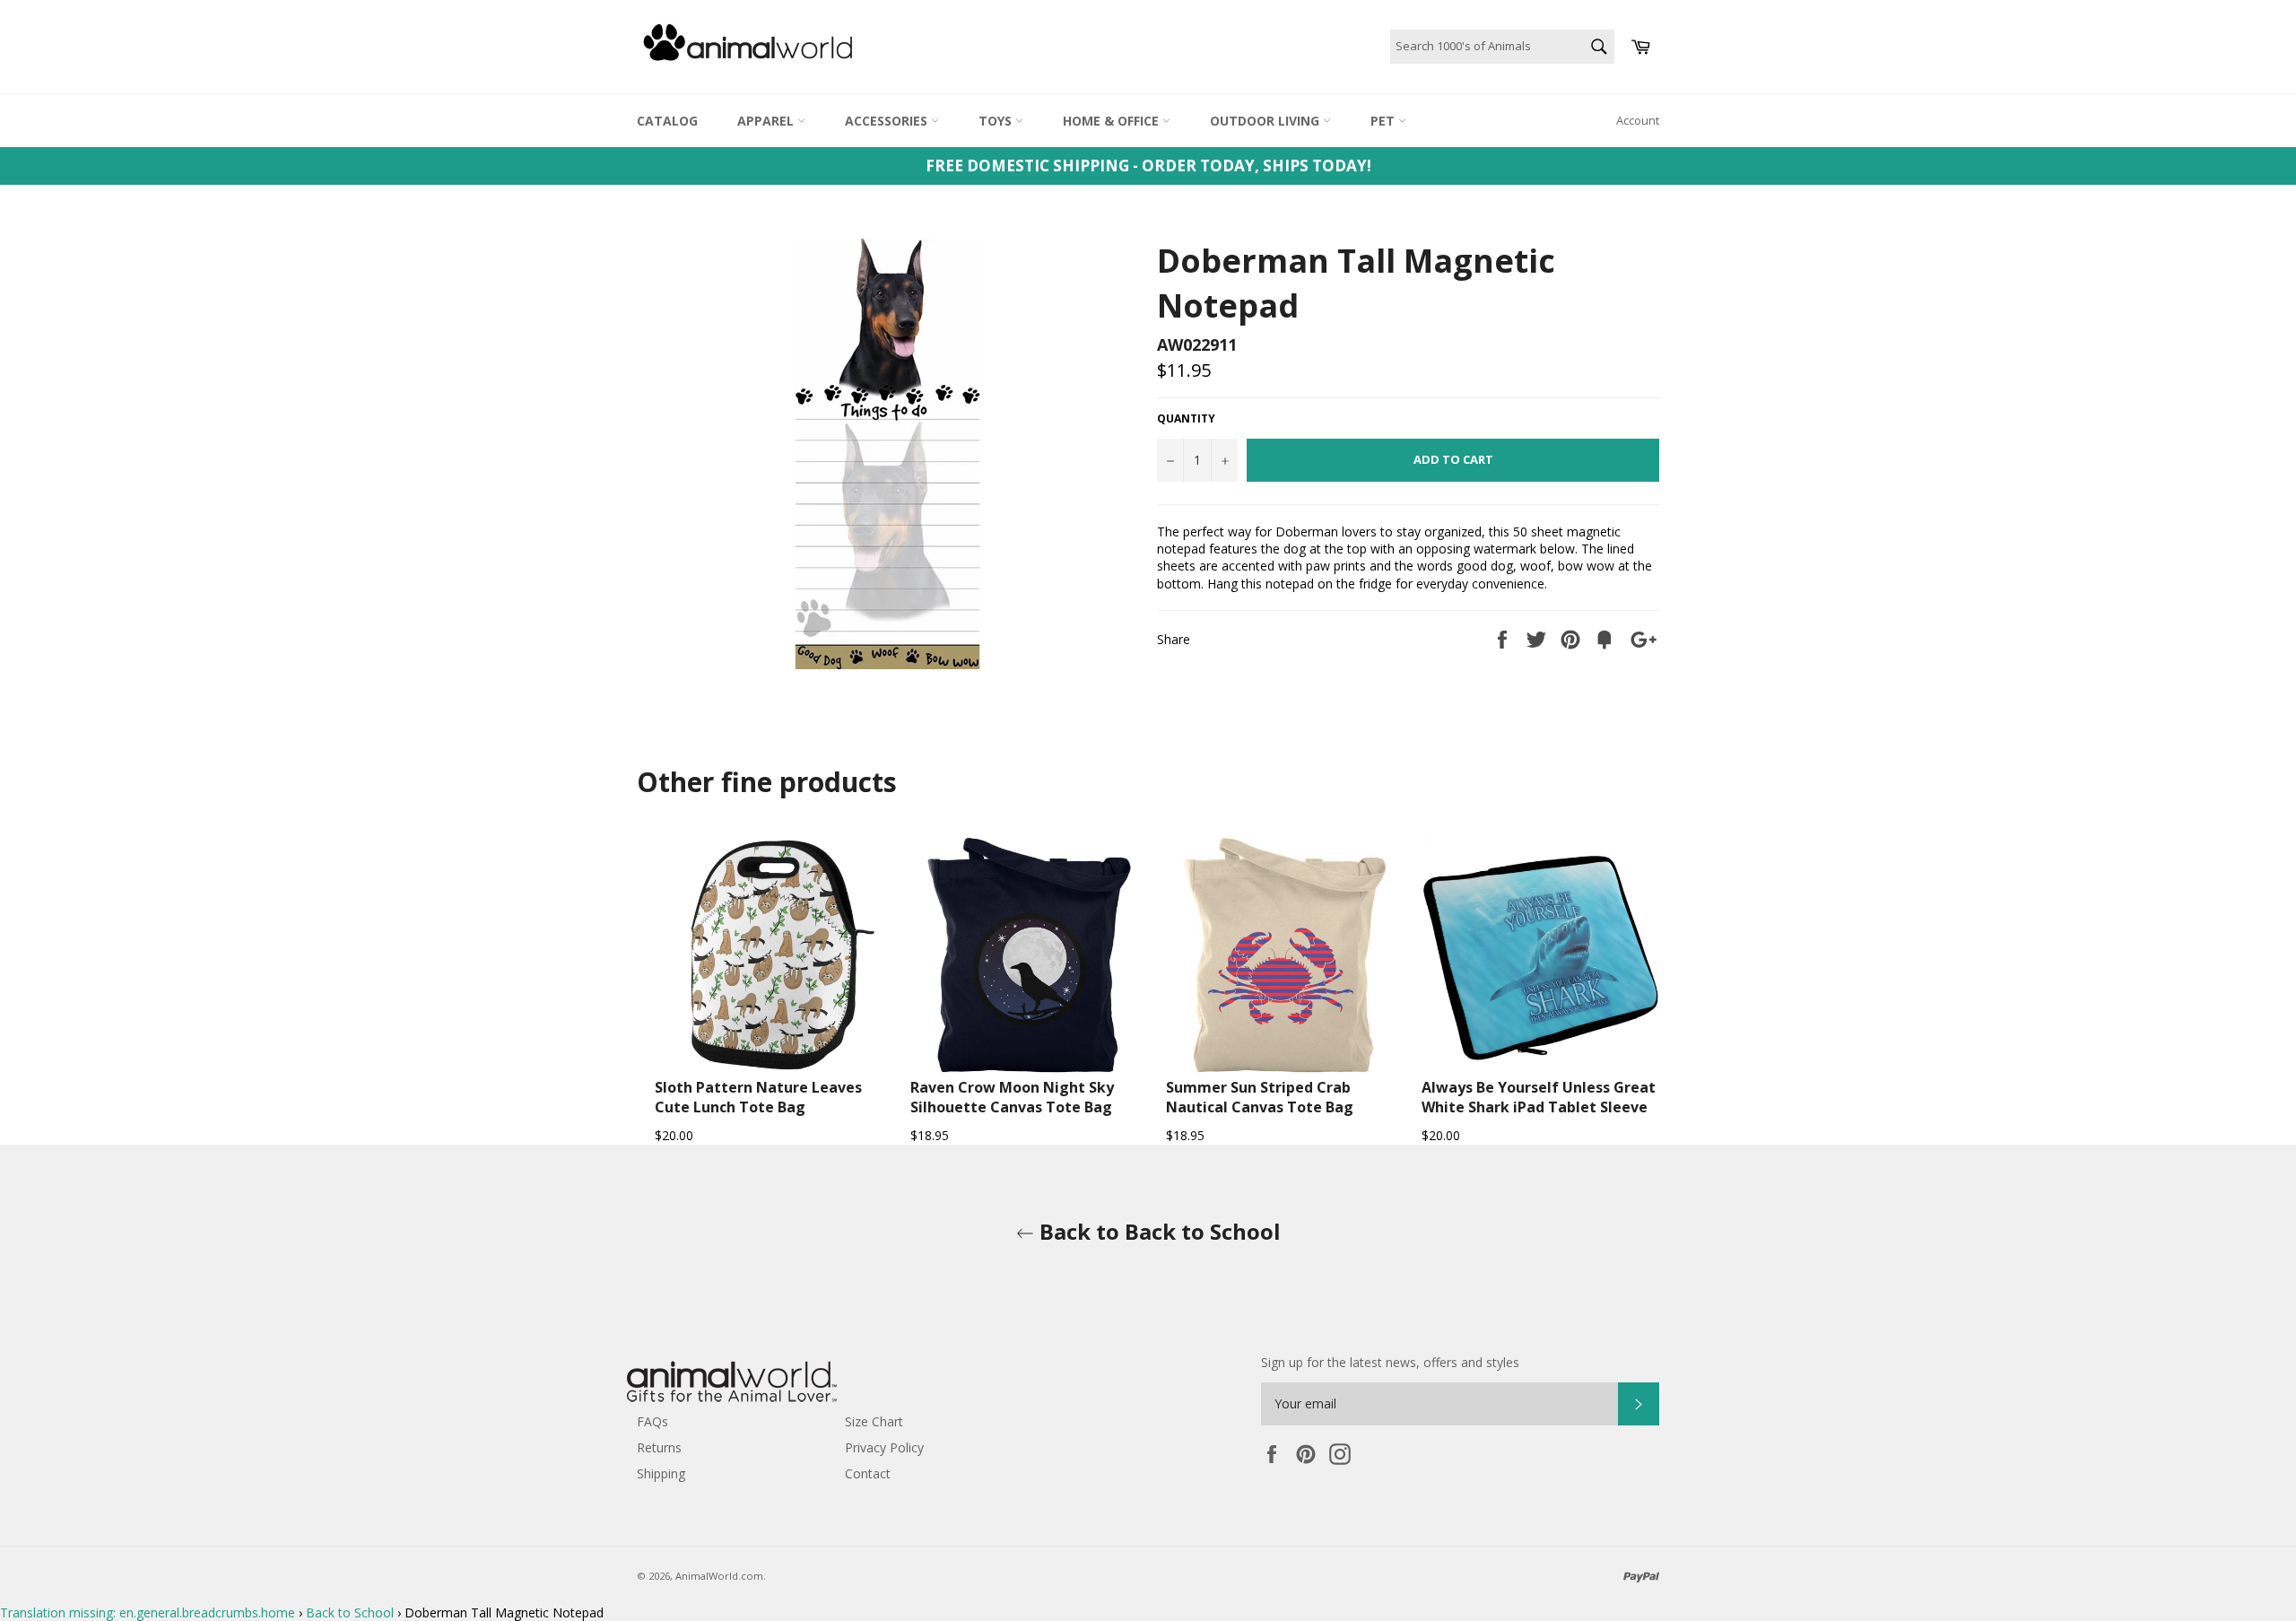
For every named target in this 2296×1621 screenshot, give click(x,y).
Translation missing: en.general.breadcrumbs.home (148, 1612)
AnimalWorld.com (719, 1576)
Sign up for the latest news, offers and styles (1390, 1362)
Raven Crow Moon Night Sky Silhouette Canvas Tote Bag (1012, 1097)
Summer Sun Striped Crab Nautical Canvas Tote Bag (1260, 1097)
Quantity (1186, 419)
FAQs (652, 1421)
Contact (868, 1473)
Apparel (767, 121)
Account (1638, 120)
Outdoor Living (1266, 121)
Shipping (661, 1473)
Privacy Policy (884, 1447)
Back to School (350, 1612)
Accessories (888, 121)
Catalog (667, 121)
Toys (997, 121)
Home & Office (1113, 121)
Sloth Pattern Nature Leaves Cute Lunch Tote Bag (758, 1097)
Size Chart (874, 1421)
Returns (659, 1447)
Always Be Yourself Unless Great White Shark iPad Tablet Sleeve (1539, 1097)
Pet (1384, 121)
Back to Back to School (1157, 1231)
